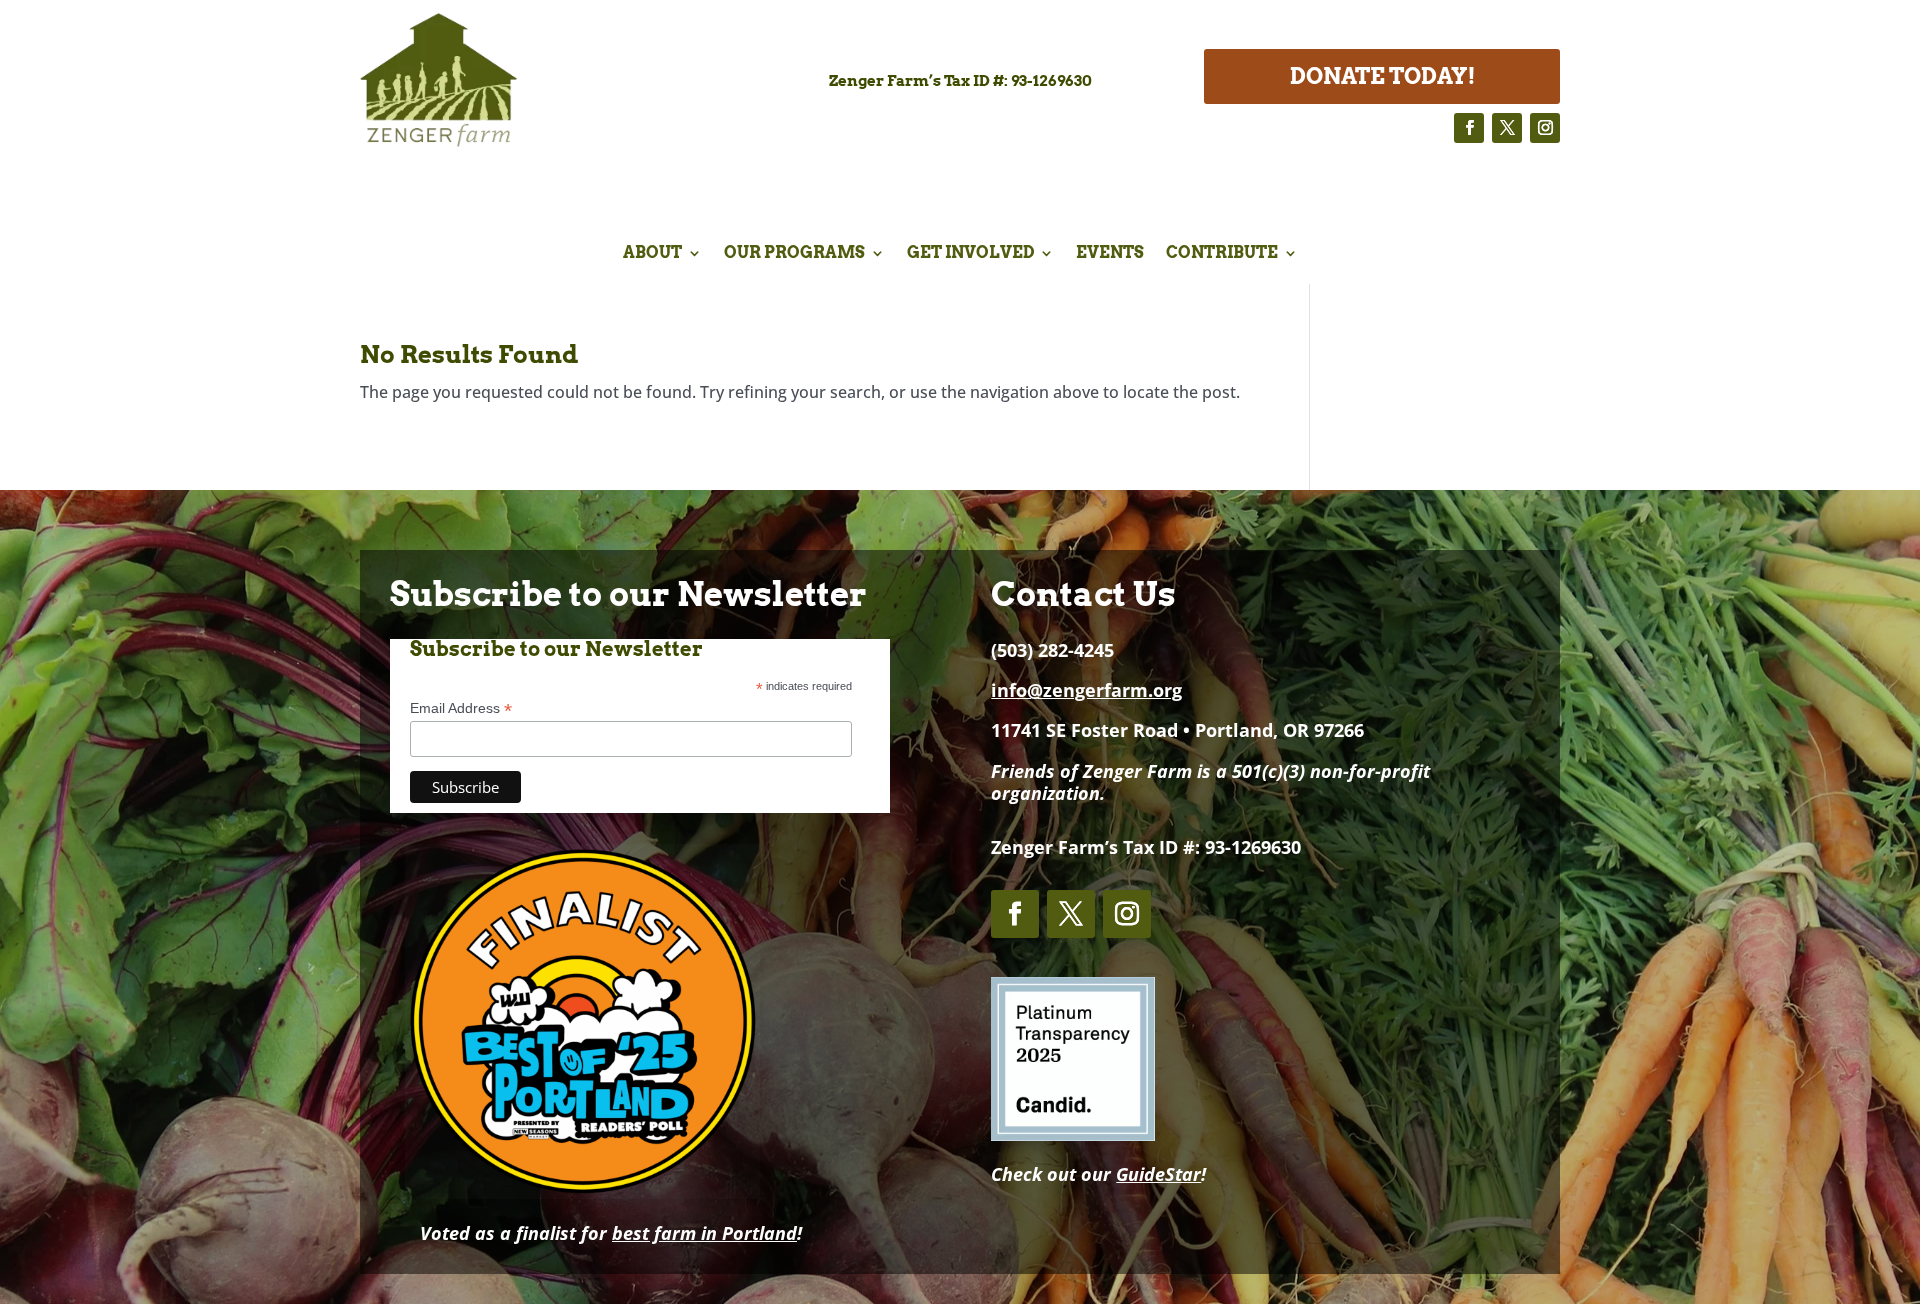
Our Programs (794, 254)
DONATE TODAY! (1382, 76)
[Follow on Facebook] (1469, 128)
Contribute (1222, 254)
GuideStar (1158, 1174)
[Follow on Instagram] (1545, 128)
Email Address (461, 708)
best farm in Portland (704, 1233)
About (652, 254)
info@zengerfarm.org (1086, 690)
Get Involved (970, 254)
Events (1110, 254)
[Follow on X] (1507, 128)
